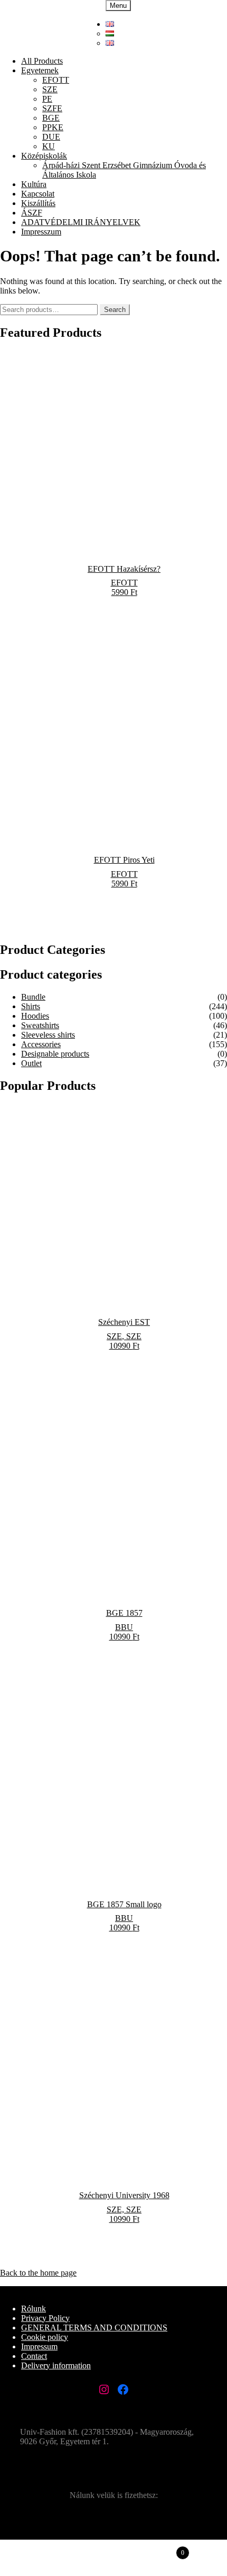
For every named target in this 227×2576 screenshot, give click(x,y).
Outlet (31, 1063)
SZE (50, 89)
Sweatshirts (40, 1025)
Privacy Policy (45, 2318)
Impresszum (41, 232)
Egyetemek (40, 70)
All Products (42, 61)
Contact (34, 2356)
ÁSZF (32, 213)
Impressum (39, 2346)
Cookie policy (45, 2337)
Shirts (31, 1006)
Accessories (41, 1044)
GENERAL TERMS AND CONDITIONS (94, 2328)
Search (115, 310)
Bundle (33, 997)
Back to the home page (38, 2273)
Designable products (55, 1054)
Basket (154, 2548)
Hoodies (35, 1016)
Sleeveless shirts (48, 1035)
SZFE (52, 108)
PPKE (53, 127)
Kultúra (34, 184)
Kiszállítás (38, 203)
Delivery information (56, 2365)
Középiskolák (44, 156)
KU (49, 146)
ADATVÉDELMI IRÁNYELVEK (81, 222)
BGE (51, 118)
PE (47, 99)
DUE (51, 137)
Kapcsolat (38, 194)
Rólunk (34, 2309)
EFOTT (56, 80)
